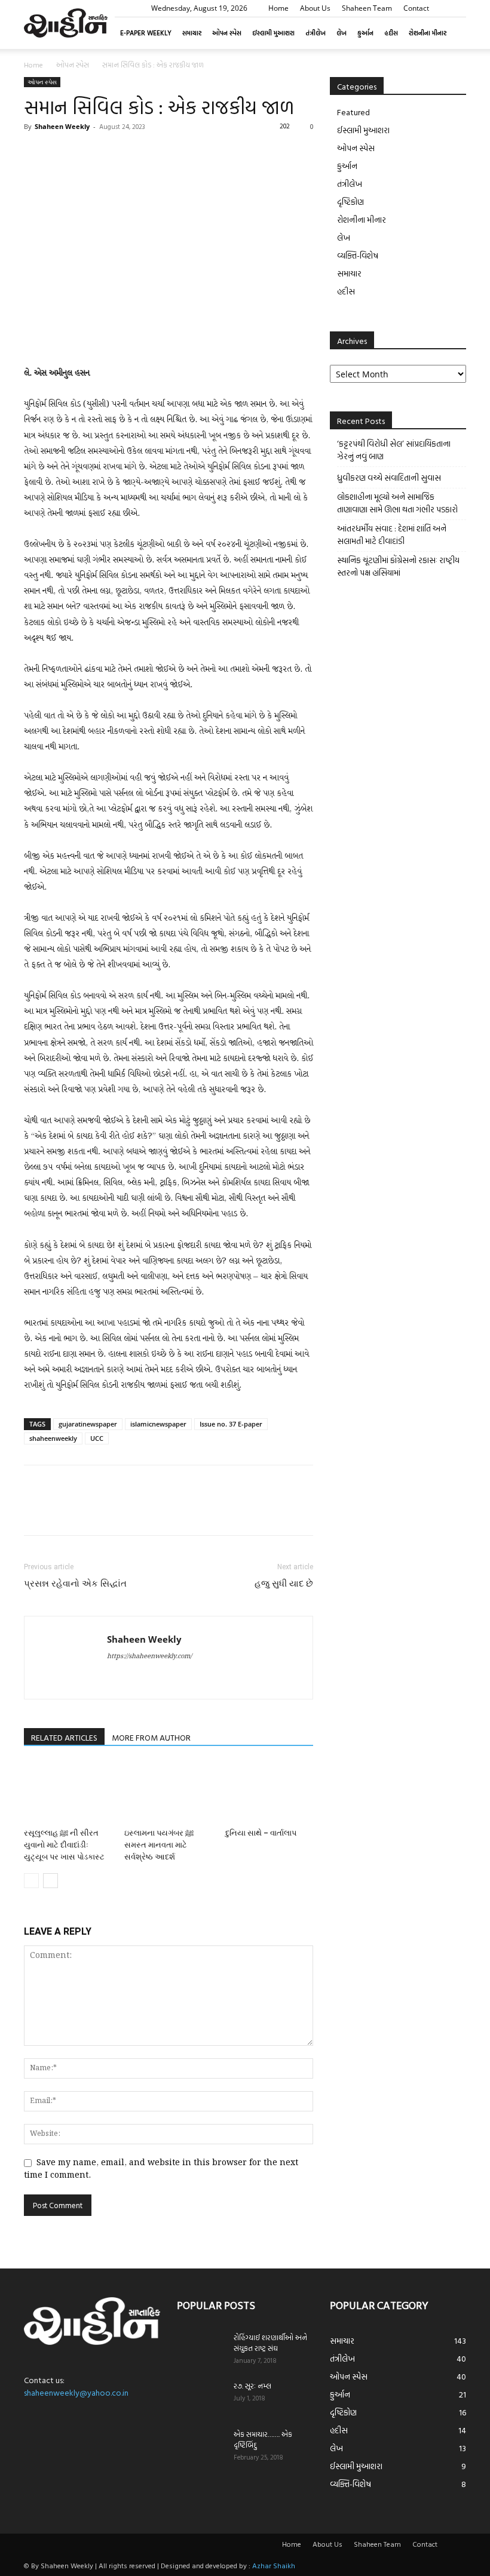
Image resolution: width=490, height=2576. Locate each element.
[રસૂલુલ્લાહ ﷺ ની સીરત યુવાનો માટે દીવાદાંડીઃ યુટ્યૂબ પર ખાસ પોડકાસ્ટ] (68, 1792)
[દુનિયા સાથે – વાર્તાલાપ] (269, 1792)
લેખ (342, 33)
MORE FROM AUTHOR (151, 1737)
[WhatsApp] (118, 153)
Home (278, 8)
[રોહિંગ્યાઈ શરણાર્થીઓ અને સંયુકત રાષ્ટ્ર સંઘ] (201, 2348)
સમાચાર (192, 33)
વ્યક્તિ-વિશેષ (358, 255)
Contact (416, 8)
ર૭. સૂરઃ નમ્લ (252, 2386)
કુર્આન (365, 33)
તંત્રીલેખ (316, 33)
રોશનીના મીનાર (428, 33)
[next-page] (50, 1881)
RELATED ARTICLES (64, 1737)
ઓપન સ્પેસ (227, 33)
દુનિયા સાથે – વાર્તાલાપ (261, 1833)
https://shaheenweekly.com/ (149, 1656)
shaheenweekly (53, 1438)
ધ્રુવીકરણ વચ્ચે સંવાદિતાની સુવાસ (389, 477)
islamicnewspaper (158, 1424)
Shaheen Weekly (62, 126)
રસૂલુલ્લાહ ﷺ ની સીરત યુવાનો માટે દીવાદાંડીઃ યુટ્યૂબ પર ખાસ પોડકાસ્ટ (64, 1845)
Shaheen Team (367, 8)
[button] (457, 8)
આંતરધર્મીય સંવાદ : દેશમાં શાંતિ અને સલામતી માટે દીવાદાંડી (392, 534)
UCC (97, 1438)
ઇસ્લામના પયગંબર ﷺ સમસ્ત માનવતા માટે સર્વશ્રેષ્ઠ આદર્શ (159, 1845)
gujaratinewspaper (88, 1424)
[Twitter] (63, 153)
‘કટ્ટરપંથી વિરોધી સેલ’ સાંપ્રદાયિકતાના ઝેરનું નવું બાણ (394, 450)
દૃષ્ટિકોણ (350, 202)
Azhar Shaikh (274, 2565)
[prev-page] (31, 1881)
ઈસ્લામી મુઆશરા (273, 33)
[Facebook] (36, 153)
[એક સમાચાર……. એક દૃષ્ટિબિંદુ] (201, 2445)
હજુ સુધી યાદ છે (284, 1584)
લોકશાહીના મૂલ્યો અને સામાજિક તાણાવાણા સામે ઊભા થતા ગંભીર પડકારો (397, 503)
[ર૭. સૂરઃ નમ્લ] (201, 2397)
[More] (146, 153)
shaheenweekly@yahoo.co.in (76, 2392)
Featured (353, 112)
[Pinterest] (91, 153)
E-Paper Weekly (146, 33)
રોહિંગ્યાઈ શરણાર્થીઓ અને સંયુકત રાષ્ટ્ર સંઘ (270, 2343)
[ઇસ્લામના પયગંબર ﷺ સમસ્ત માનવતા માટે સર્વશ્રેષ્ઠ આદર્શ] (168, 1792)
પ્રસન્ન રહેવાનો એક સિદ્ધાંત (75, 1584)
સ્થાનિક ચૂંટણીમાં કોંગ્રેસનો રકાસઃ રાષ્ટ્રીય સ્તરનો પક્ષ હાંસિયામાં (398, 566)
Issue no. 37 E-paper (231, 1424)
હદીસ (391, 33)
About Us (315, 8)
